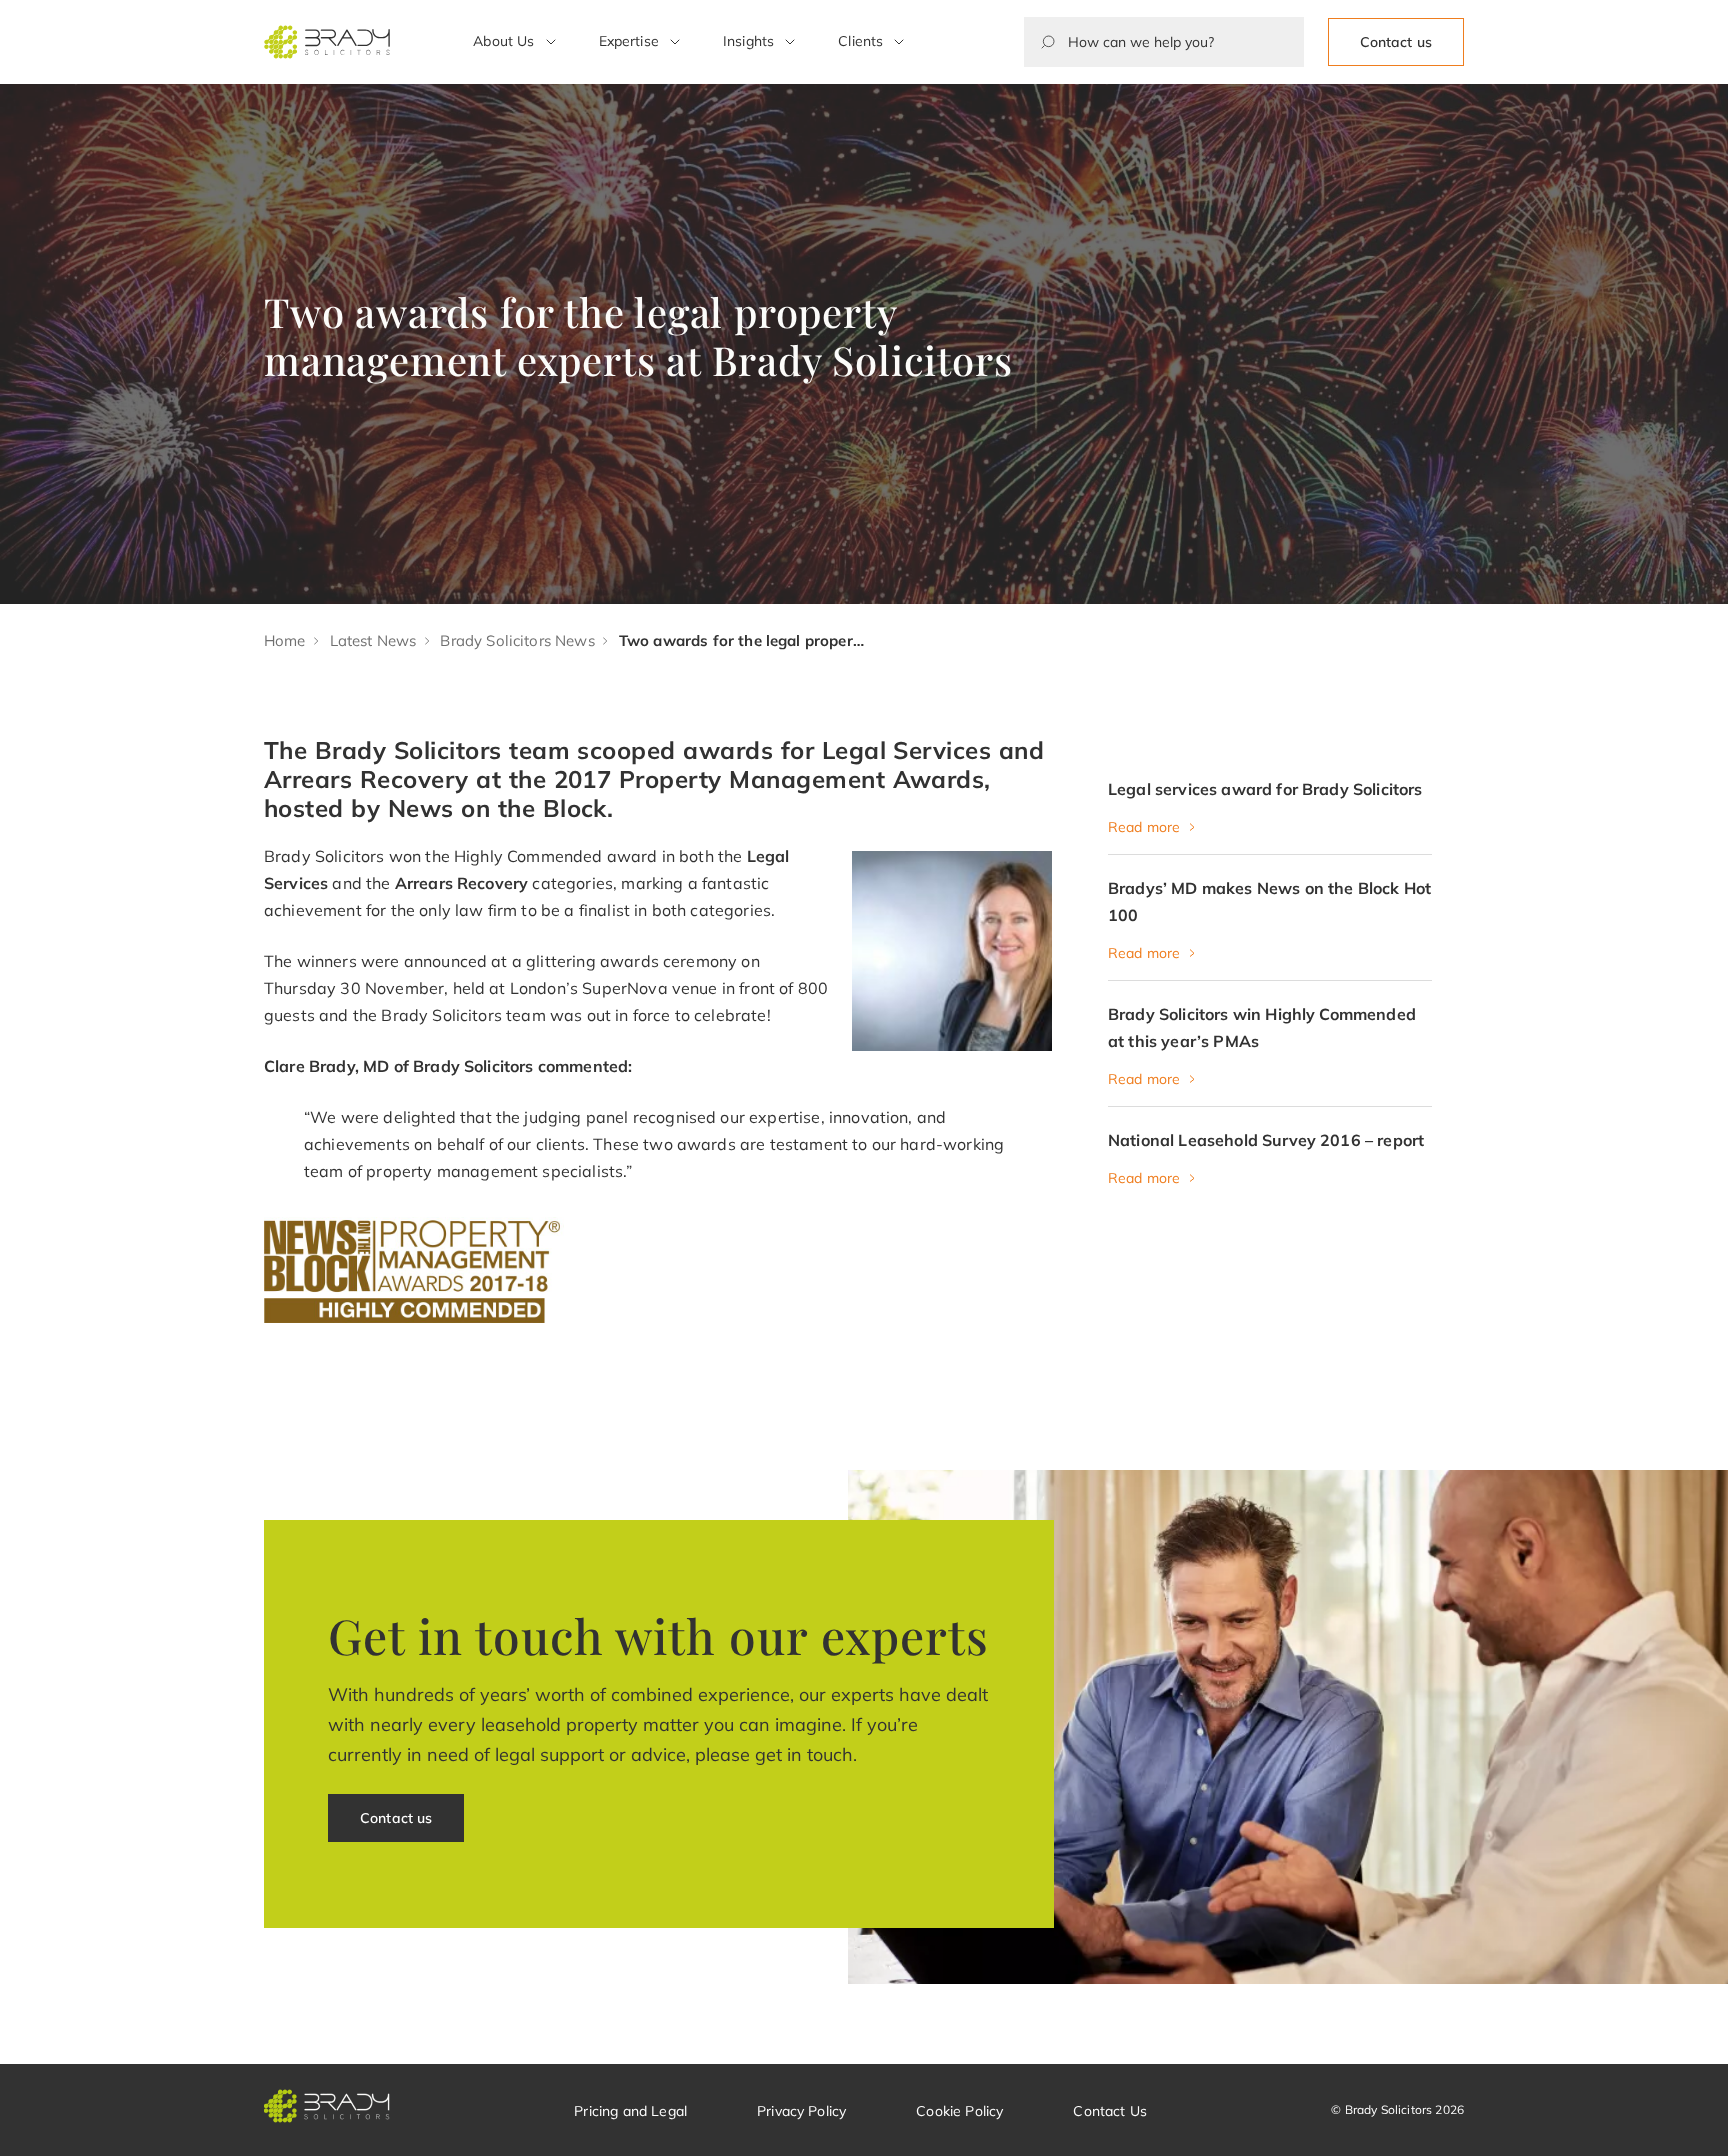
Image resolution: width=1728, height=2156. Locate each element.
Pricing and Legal (630, 2111)
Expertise (629, 41)
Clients (860, 41)
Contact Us (1110, 2111)
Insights (748, 41)
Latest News (373, 640)
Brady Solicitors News (517, 640)
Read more (1144, 827)
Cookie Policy (959, 2111)
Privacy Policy (801, 2111)
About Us (503, 41)
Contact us (1396, 42)
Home (285, 640)
